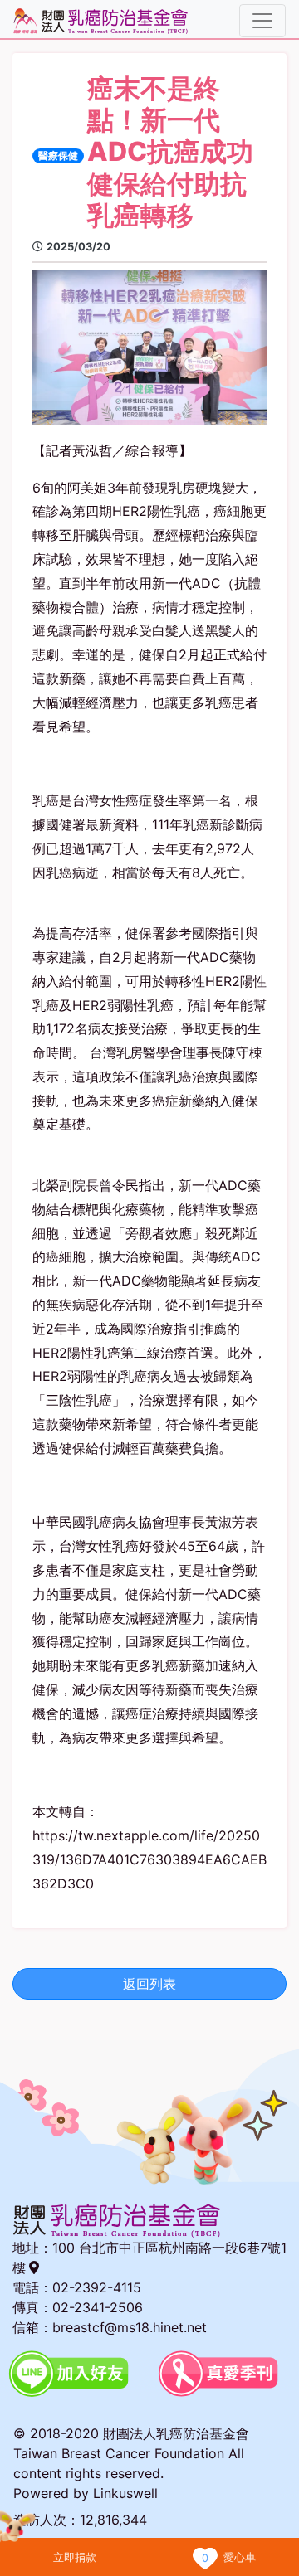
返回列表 (149, 1984)
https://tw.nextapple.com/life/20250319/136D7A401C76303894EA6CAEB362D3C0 (149, 1859)
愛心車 (240, 2557)
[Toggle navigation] (262, 21)
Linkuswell (125, 2493)
